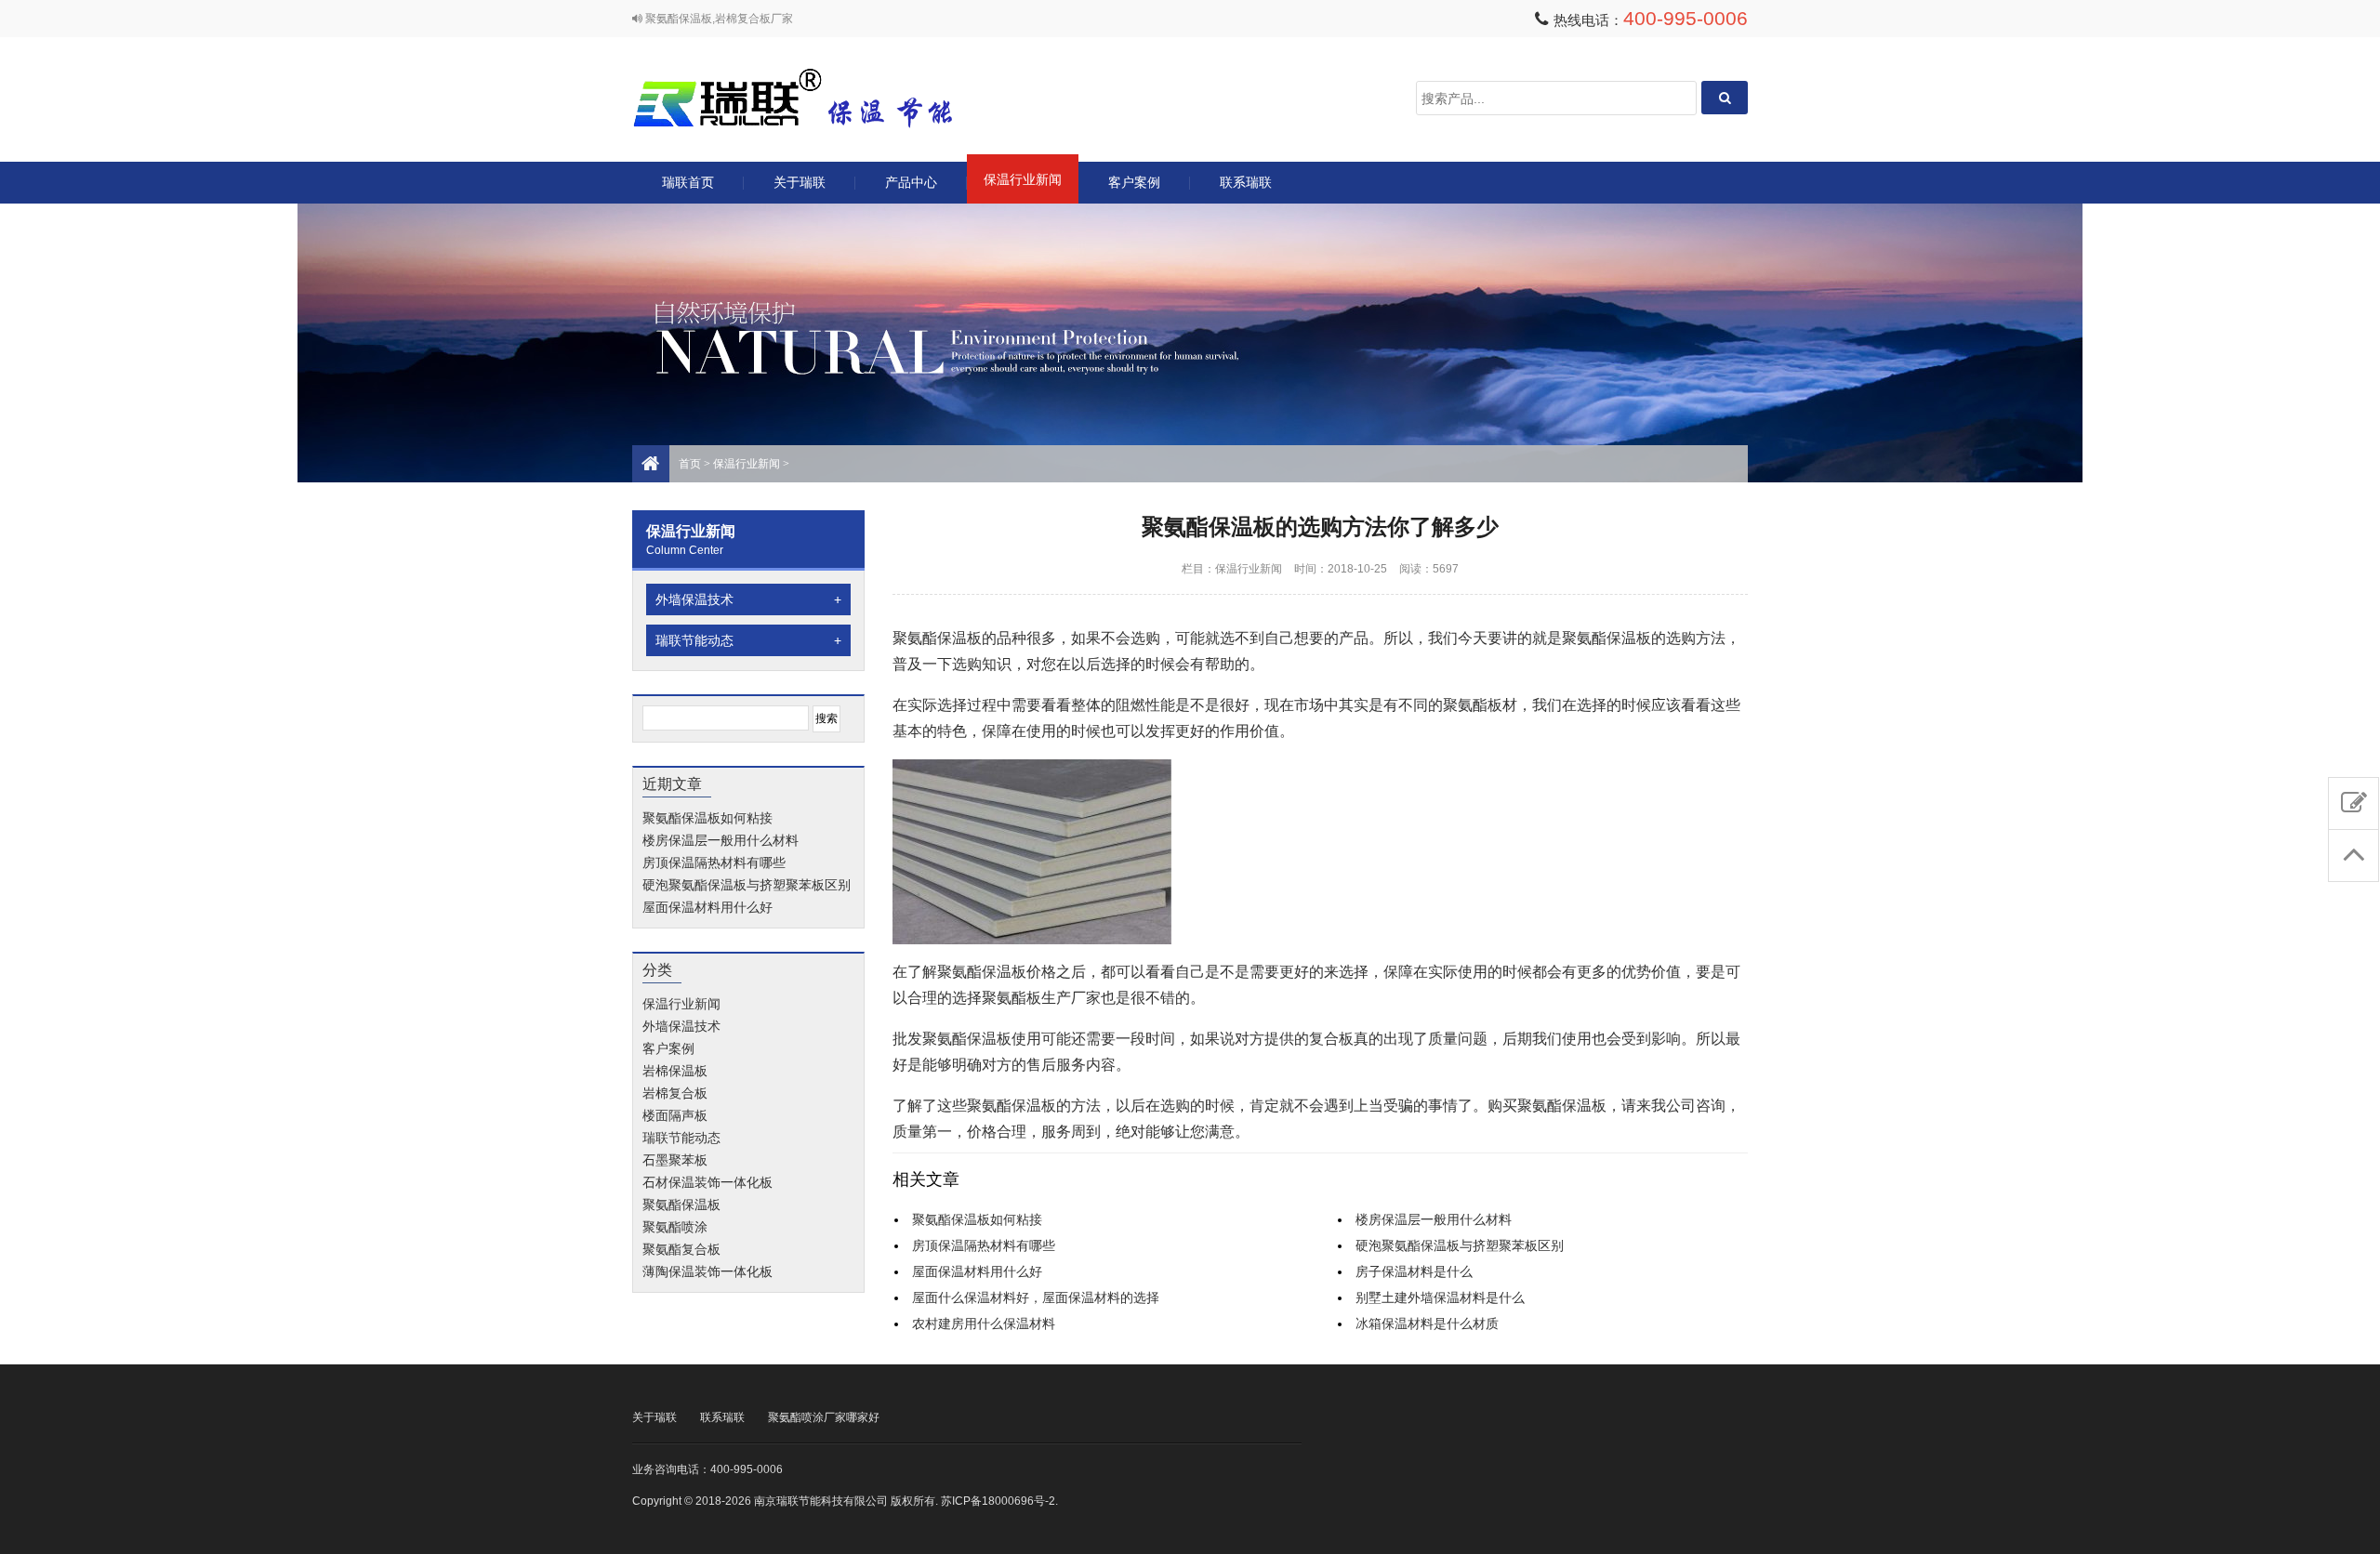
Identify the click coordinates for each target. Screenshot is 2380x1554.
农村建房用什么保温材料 (984, 1324)
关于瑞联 (800, 182)
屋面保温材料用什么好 (707, 907)
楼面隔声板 (675, 1115)
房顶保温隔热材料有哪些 (714, 863)
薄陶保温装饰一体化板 (707, 1271)
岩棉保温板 (675, 1071)
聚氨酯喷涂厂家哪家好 (824, 1417)
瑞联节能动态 (748, 640)
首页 (690, 464)
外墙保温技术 (748, 599)
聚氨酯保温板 (681, 1205)
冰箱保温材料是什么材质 (1427, 1324)
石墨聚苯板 (675, 1160)
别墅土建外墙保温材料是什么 (1440, 1297)
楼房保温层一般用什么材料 (721, 840)
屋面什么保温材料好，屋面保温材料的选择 (1036, 1297)
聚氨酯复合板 (681, 1249)
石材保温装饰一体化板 (707, 1182)
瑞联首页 (688, 182)
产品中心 (911, 182)
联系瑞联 (1246, 182)
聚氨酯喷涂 (675, 1227)
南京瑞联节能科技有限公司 (818, 98)
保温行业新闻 (1023, 179)
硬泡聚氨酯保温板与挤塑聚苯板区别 (747, 885)
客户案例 (1134, 182)
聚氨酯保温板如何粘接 (707, 818)
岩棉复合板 (675, 1093)
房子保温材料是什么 (1414, 1271)
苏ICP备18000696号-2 (998, 1501)
